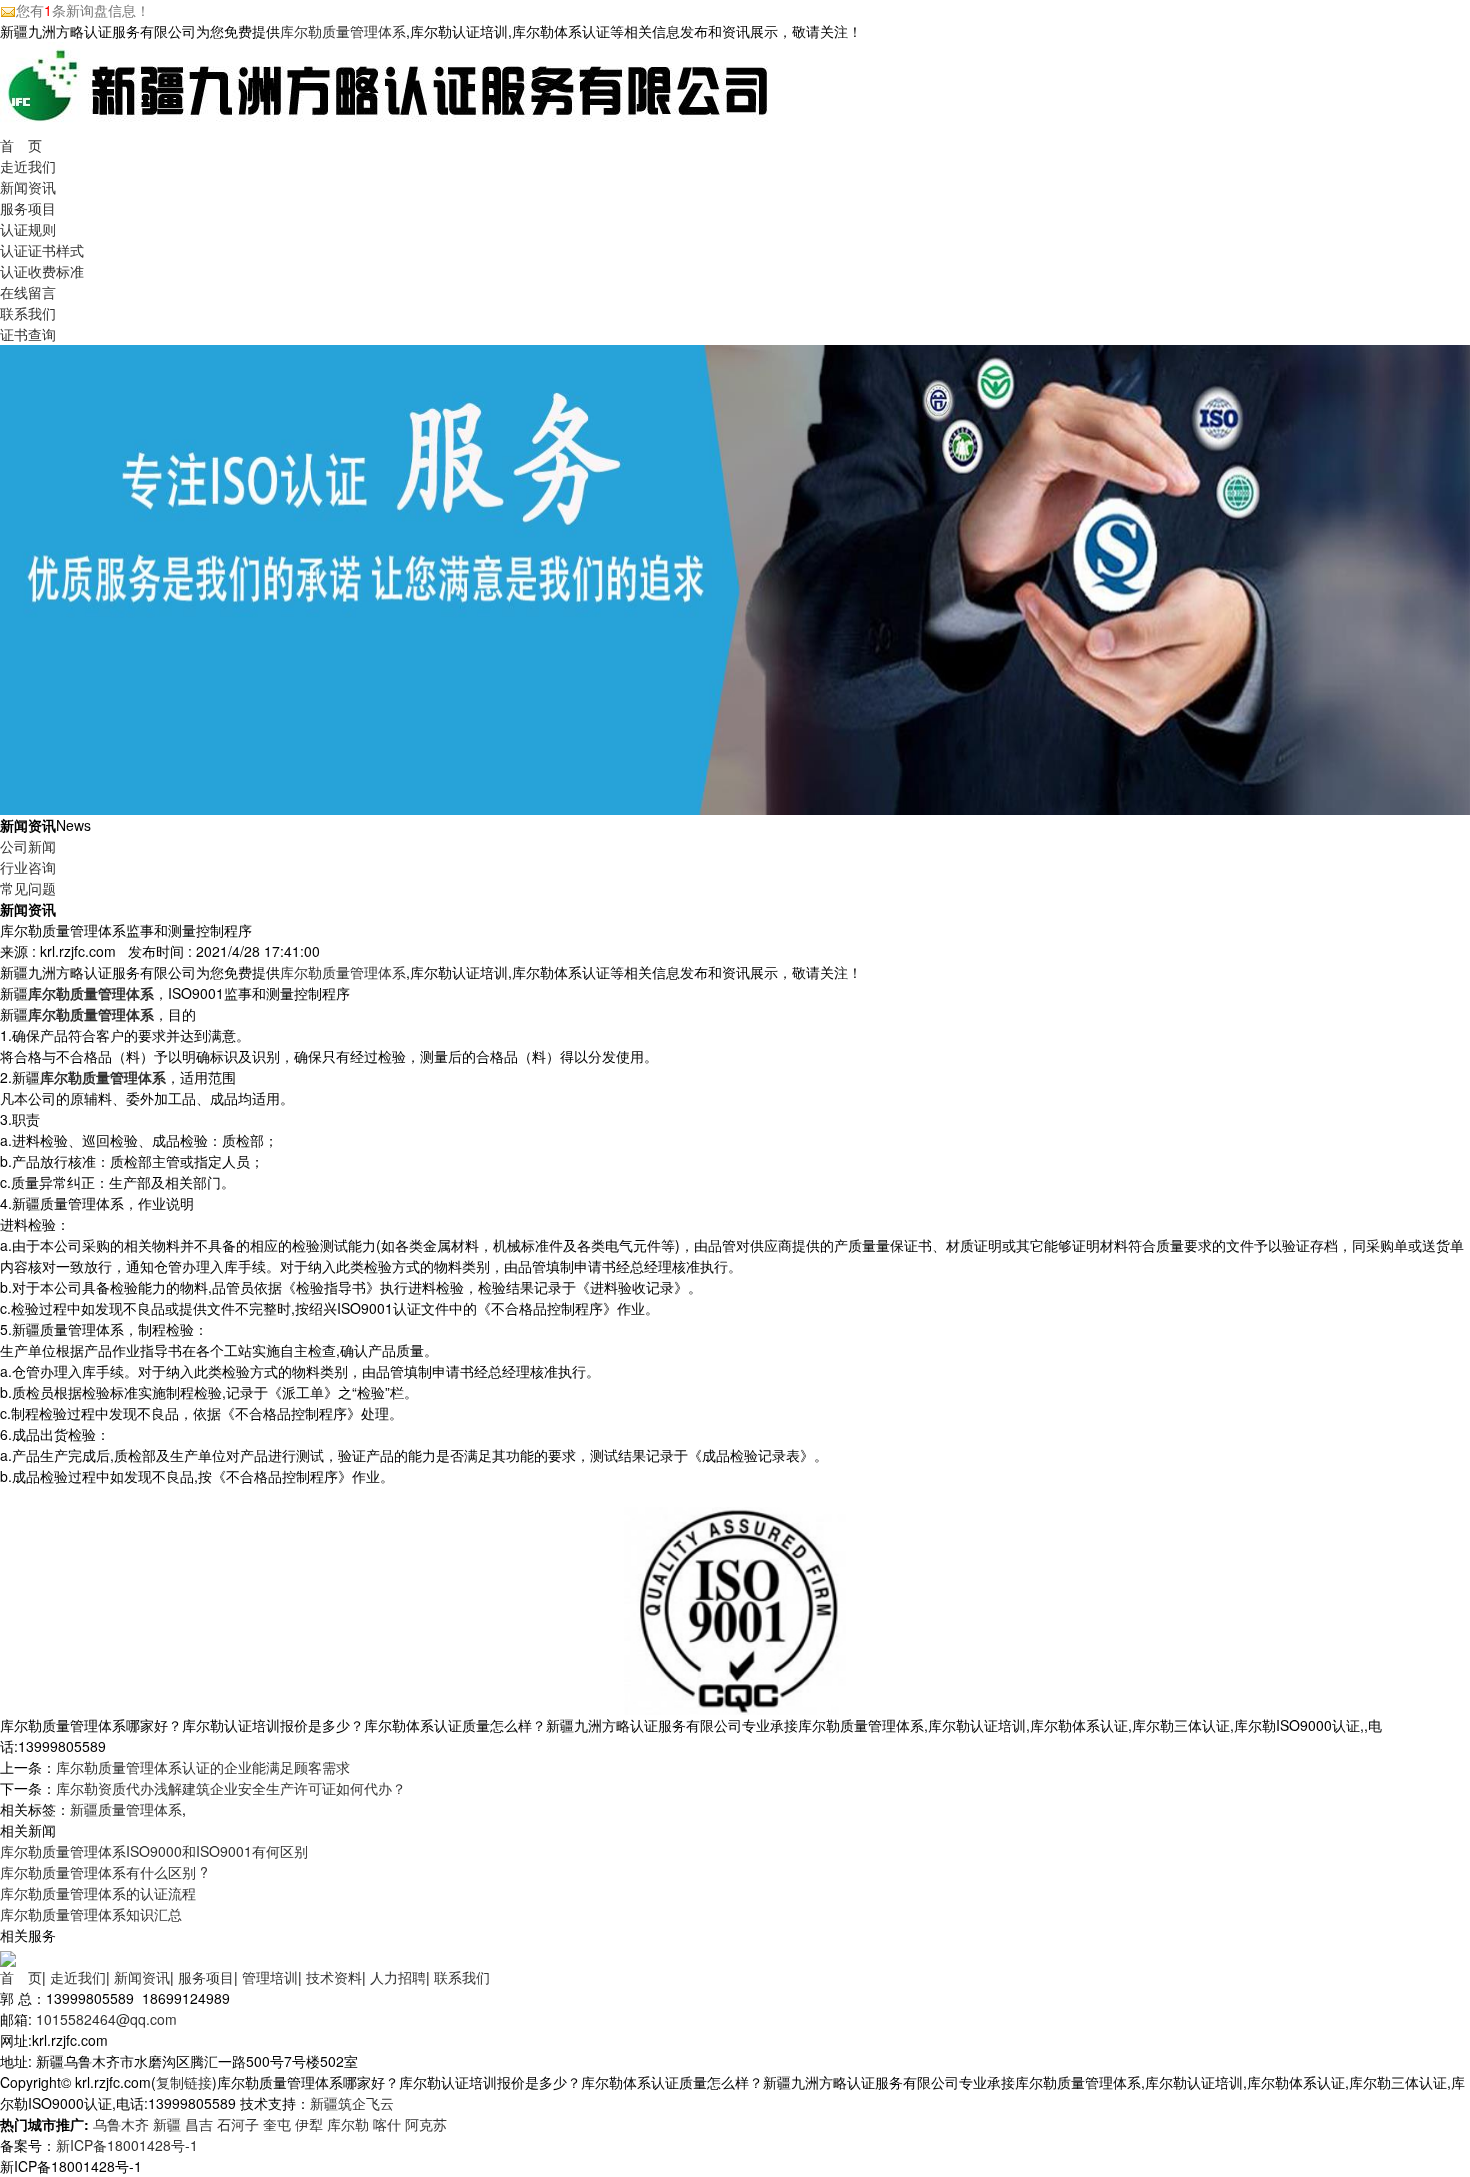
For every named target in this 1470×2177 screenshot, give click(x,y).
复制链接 (184, 2082)
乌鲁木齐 (121, 2124)
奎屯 (277, 2124)
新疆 (167, 2124)
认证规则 (28, 229)
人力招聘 (398, 1977)
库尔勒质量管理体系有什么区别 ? (104, 1872)
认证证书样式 (42, 250)
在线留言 (28, 292)
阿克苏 (426, 2124)
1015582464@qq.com (106, 2019)
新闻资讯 (28, 187)
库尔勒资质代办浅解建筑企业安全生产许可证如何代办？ (231, 1788)
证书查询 (28, 334)
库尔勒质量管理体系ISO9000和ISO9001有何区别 (154, 1851)
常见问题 (28, 888)
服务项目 (28, 208)
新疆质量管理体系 (126, 1809)
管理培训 (270, 1977)
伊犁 (309, 2124)
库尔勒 (348, 2124)
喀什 (387, 2124)
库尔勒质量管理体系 (343, 31)
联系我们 (28, 313)
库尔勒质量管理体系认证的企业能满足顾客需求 (203, 1767)
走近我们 (28, 166)
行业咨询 (28, 867)
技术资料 (334, 1977)
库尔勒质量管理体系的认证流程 (98, 1893)
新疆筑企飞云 (352, 2103)
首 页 (21, 145)
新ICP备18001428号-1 (127, 2145)
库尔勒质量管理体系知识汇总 (91, 1914)
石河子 (238, 2124)
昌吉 (199, 2124)
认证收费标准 (42, 271)
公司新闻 (28, 846)
